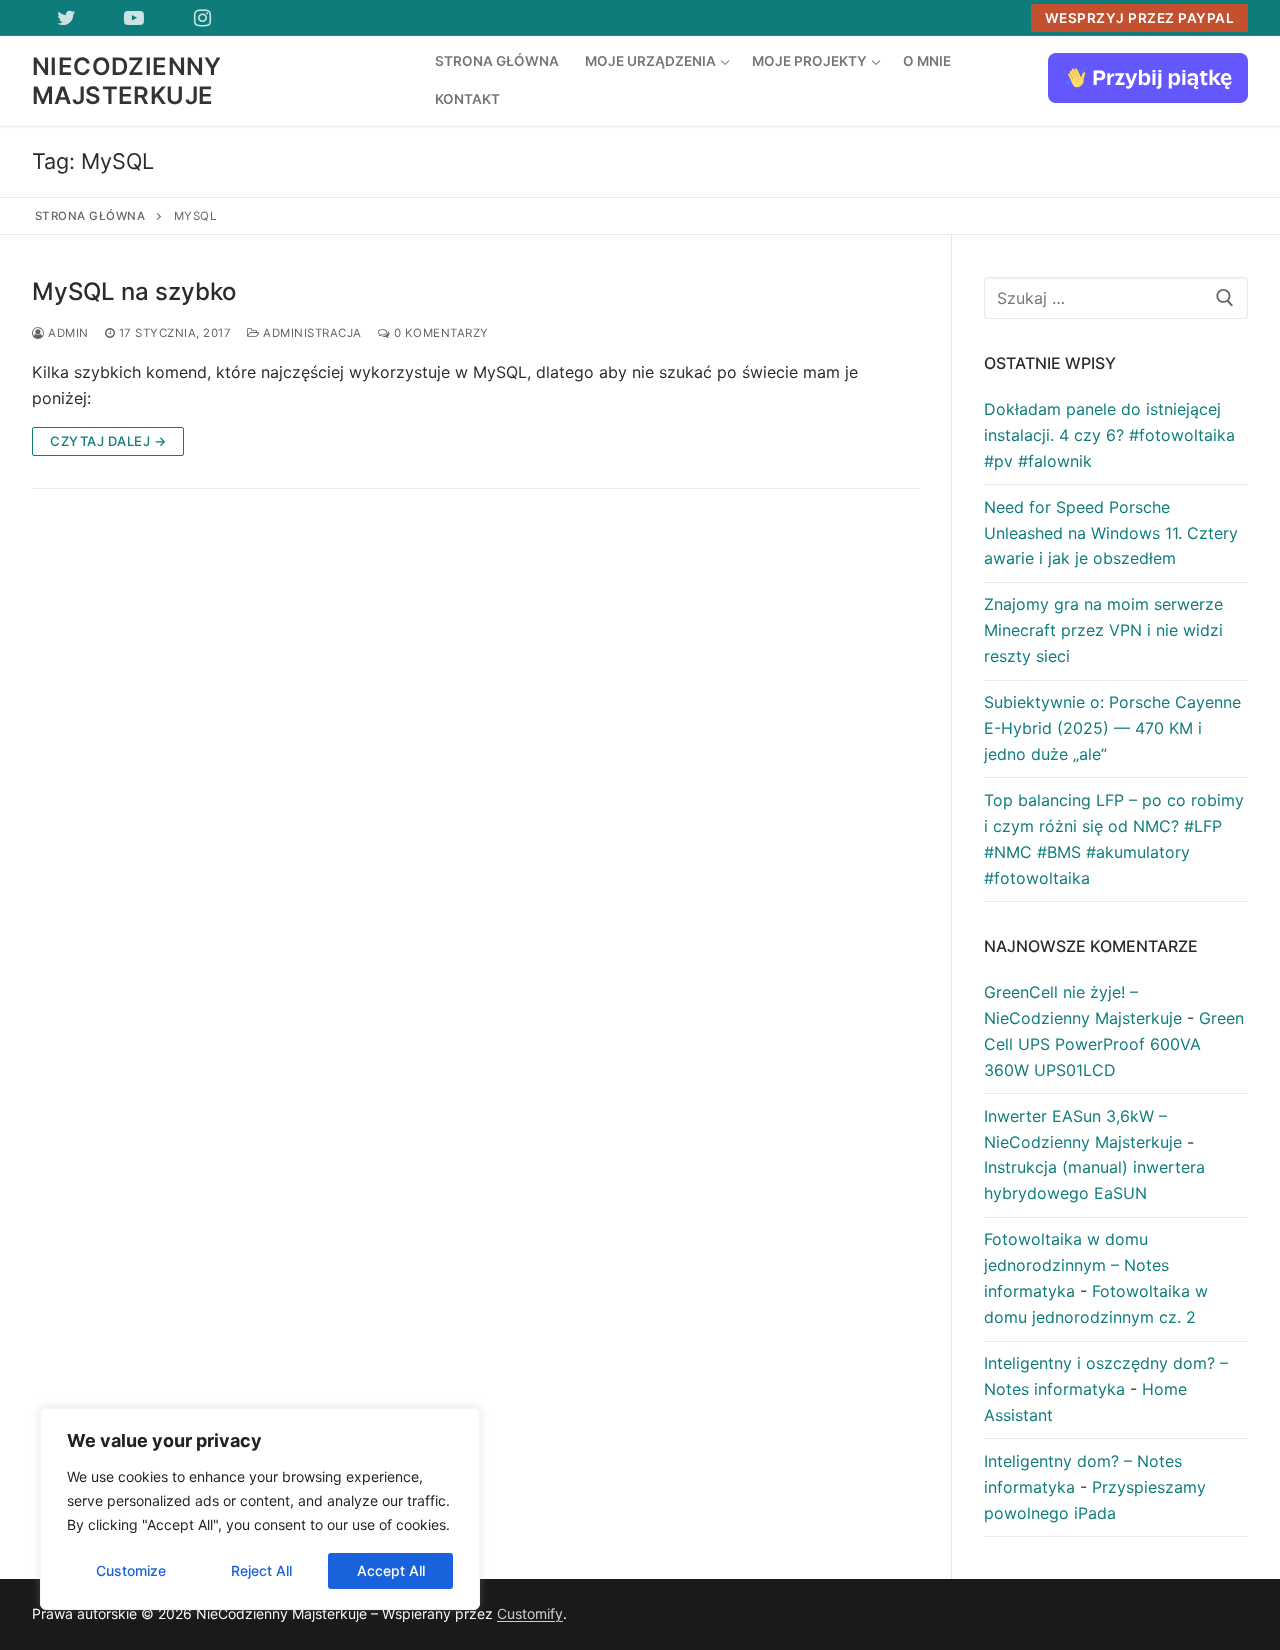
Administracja (311, 333)
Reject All (261, 1570)
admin (67, 333)
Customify (530, 1613)
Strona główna (90, 216)
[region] (260, 1509)
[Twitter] (66, 18)
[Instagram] (202, 18)
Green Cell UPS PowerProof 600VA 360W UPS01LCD (1114, 1044)
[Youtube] (134, 18)
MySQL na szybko (134, 291)
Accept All (391, 1570)
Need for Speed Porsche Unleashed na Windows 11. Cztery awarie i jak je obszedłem (1111, 533)
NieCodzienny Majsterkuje (127, 81)
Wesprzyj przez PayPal (1140, 18)
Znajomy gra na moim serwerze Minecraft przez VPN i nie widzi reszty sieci (1103, 630)
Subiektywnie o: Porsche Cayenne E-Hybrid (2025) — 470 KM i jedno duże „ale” (1112, 728)
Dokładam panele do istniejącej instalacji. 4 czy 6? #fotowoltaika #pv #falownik (1109, 435)
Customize (131, 1570)
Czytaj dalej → (108, 441)
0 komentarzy (439, 333)
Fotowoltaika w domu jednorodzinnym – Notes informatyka (1076, 1265)
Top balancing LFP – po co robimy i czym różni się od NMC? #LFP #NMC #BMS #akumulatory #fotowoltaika (1114, 839)
